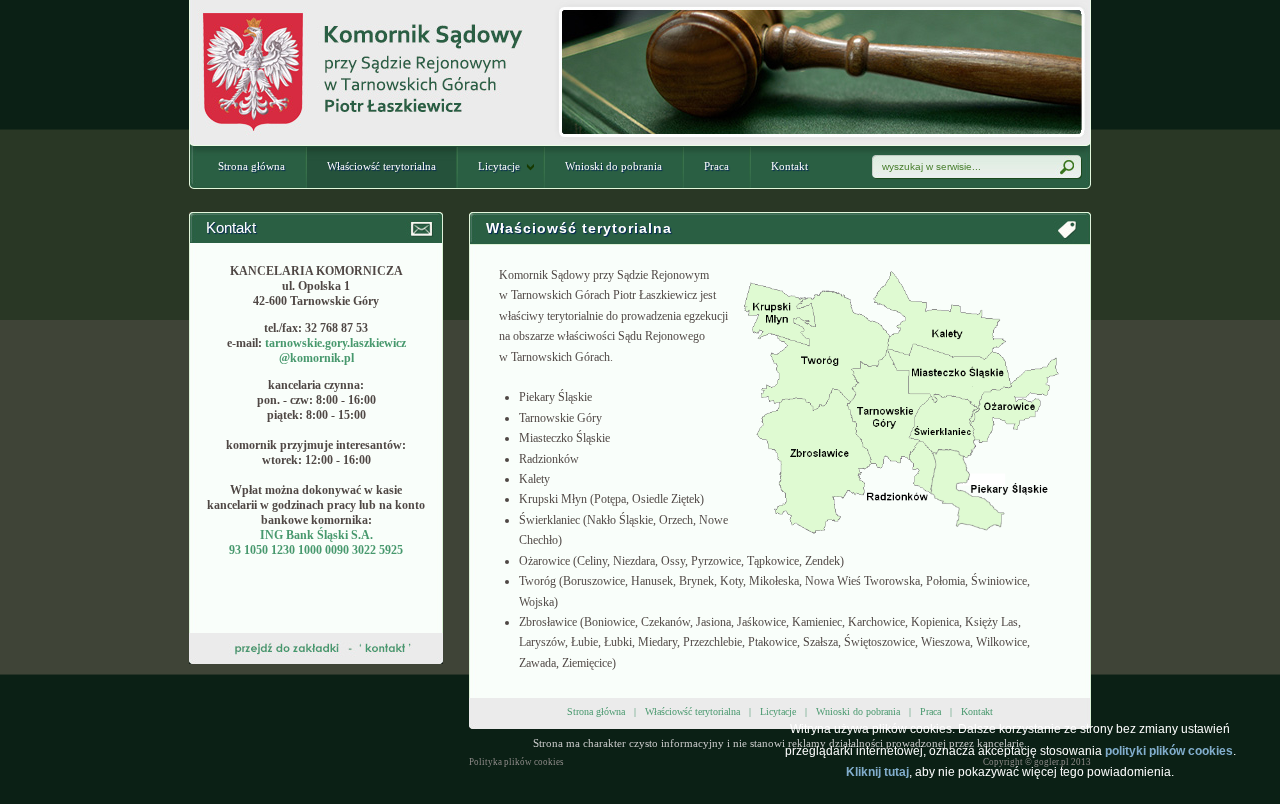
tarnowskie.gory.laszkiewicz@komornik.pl (335, 350)
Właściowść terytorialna (381, 166)
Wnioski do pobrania (613, 166)
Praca (716, 166)
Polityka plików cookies (516, 762)
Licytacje (499, 166)
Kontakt (789, 166)
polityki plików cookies (1169, 751)
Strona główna (251, 166)
